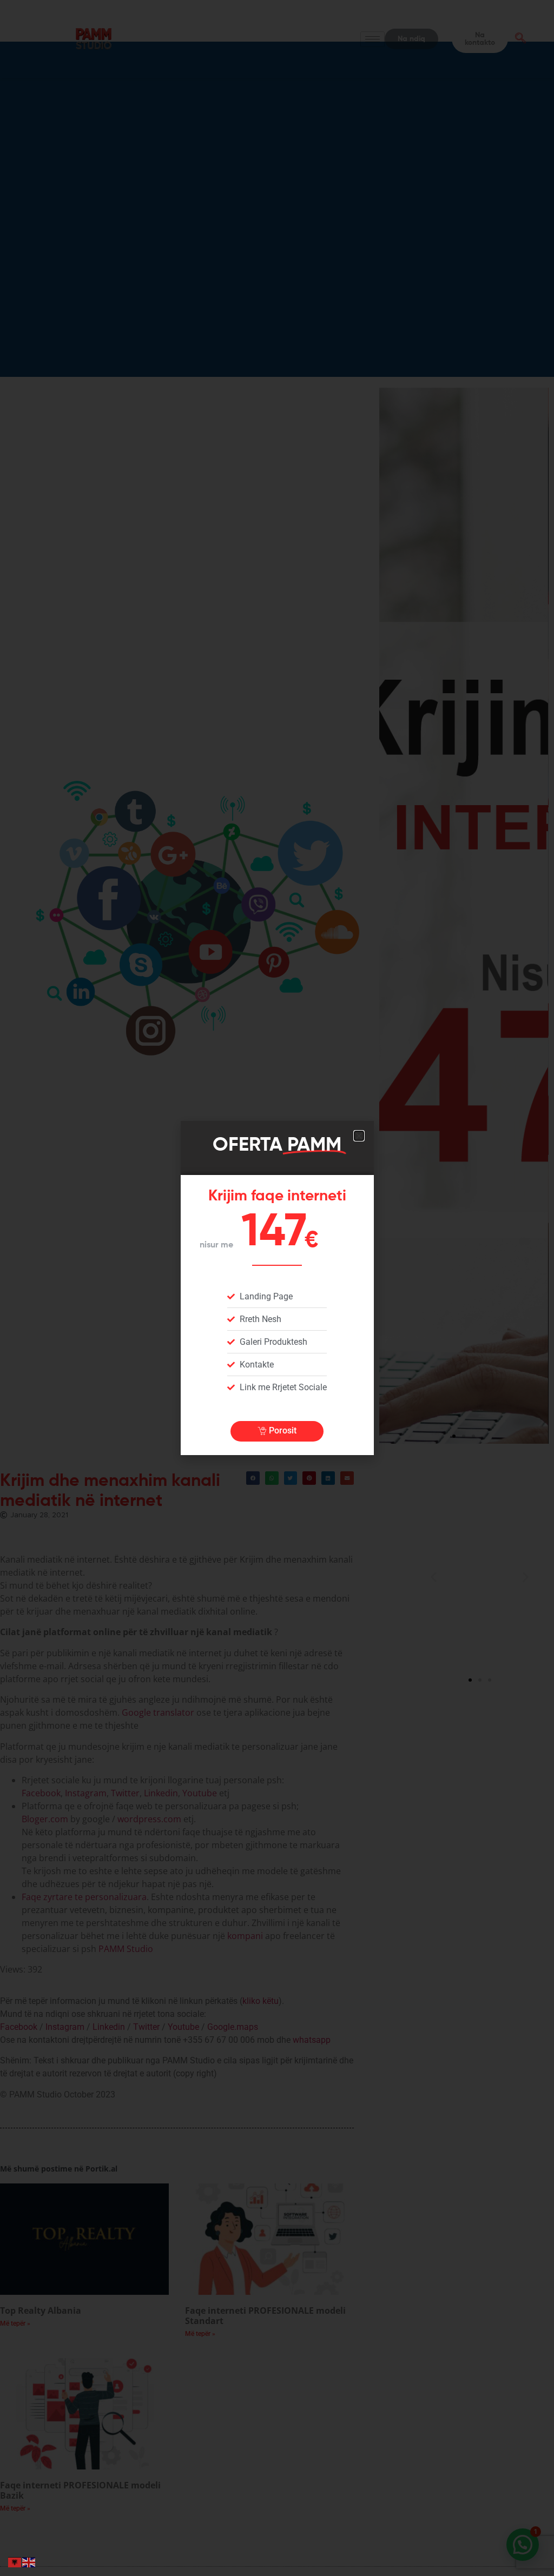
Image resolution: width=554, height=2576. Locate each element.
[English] (29, 2561)
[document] (277, 1288)
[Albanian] (15, 2561)
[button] (359, 1136)
